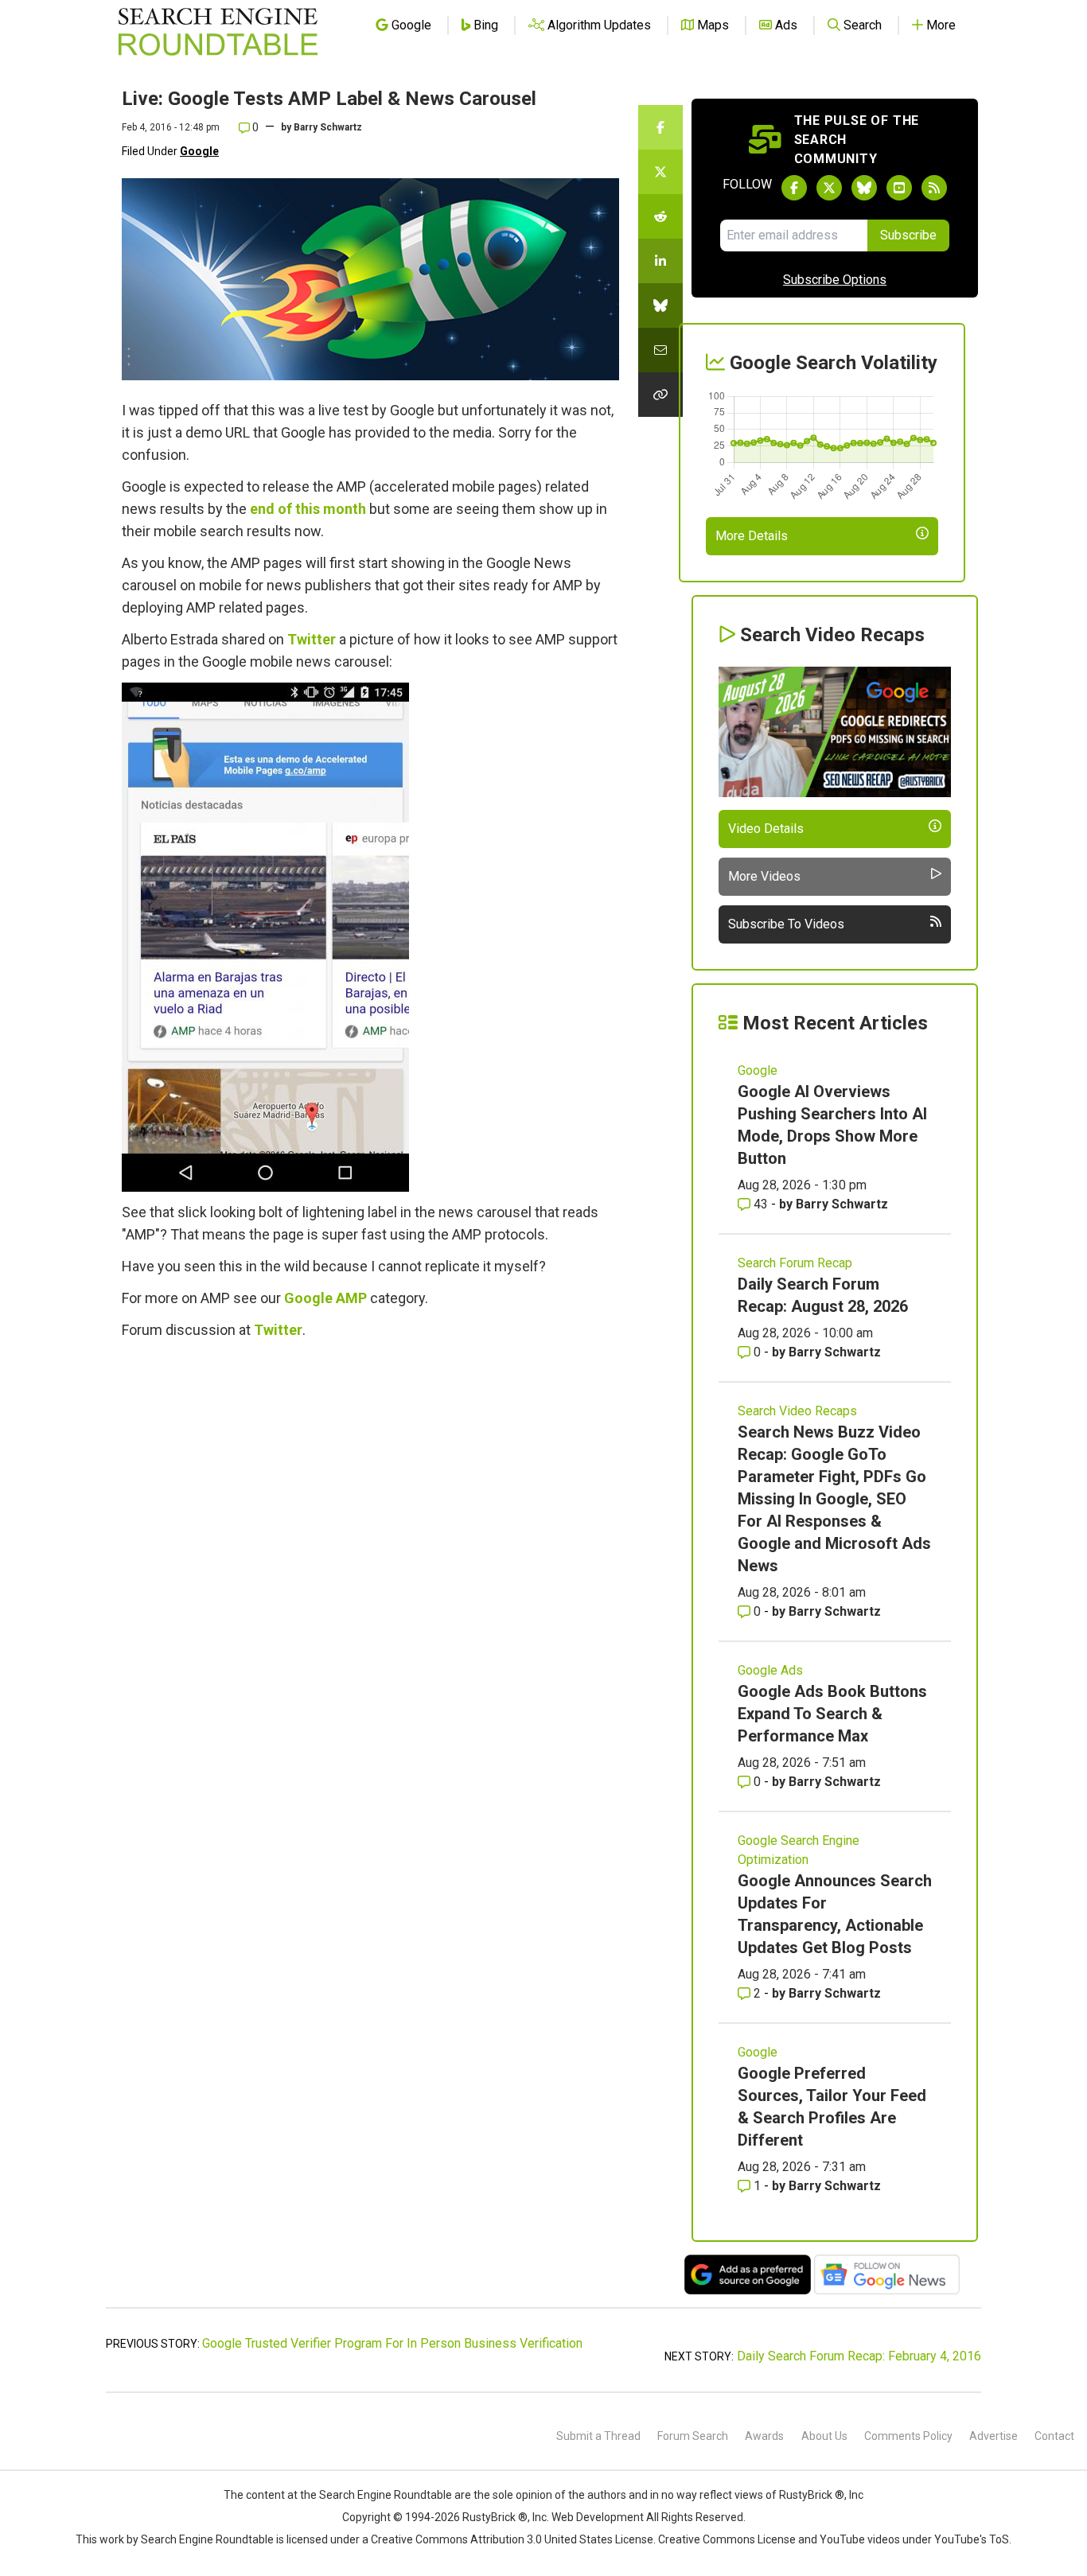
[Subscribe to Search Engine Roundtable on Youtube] (899, 188)
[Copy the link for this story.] (660, 395)
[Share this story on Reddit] (660, 216)
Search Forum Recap (795, 1263)
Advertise (993, 2436)
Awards (764, 2436)
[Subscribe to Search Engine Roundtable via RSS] (934, 188)
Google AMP (325, 1298)
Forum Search (693, 2436)
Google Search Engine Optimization (799, 1850)
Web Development (598, 2517)
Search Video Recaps (797, 1411)
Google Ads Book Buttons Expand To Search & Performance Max (832, 1714)
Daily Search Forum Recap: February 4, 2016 (859, 2356)
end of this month (308, 509)
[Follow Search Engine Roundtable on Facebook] (794, 188)
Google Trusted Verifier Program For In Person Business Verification (392, 2343)
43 (761, 1204)
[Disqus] (370, 1569)
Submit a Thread (598, 2436)
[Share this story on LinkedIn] (660, 261)
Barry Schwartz (328, 127)
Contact (1054, 2436)
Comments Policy (908, 2436)
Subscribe (908, 235)
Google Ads (770, 1670)
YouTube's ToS (972, 2539)
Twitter (312, 639)
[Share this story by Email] (660, 350)
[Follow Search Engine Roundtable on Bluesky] (864, 188)
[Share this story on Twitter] (660, 172)
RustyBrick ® (495, 2517)
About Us (824, 2436)
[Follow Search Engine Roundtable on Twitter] (829, 188)
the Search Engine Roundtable (377, 2495)
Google (199, 151)
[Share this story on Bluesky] (660, 305)
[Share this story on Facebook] (660, 127)
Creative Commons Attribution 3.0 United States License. (513, 2539)
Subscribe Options (835, 280)
